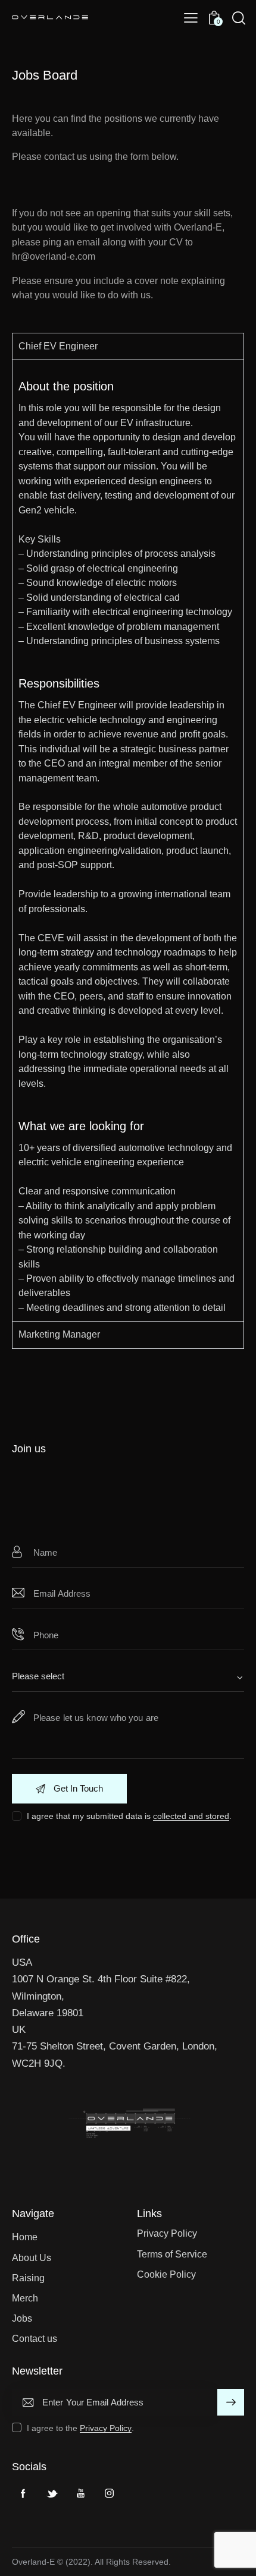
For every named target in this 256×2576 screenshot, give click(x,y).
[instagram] (109, 2493)
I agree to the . (80, 2428)
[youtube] (80, 2493)
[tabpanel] (128, 840)
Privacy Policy (106, 2428)
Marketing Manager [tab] (59, 1334)
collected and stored (191, 1816)
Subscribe (231, 2407)
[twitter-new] (52, 2493)
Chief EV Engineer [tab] (58, 346)
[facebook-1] (23, 2493)
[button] (191, 18)
